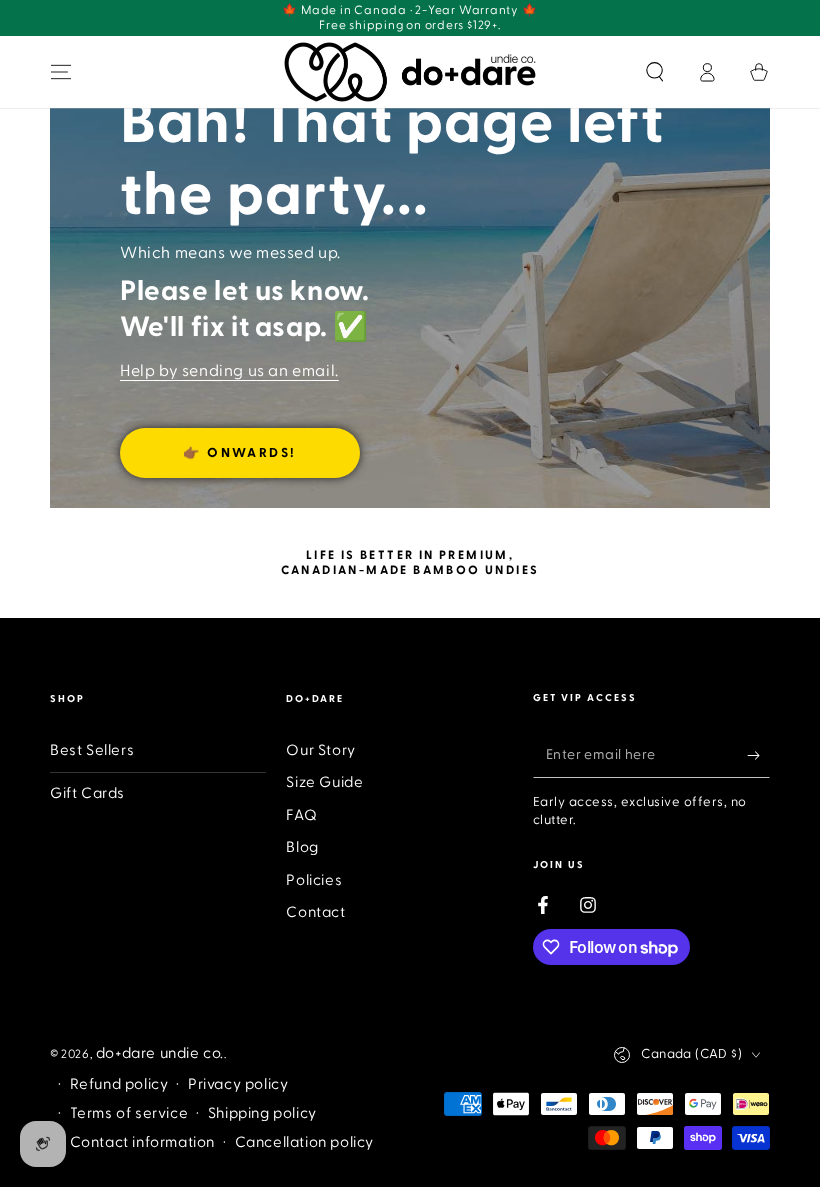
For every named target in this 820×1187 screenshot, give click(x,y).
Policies (314, 880)
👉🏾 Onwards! (240, 453)
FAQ (301, 815)
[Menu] (61, 72)
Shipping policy (262, 1113)
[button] (655, 72)
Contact (315, 912)
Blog (302, 847)
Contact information (142, 1142)
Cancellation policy (304, 1142)
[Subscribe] (758, 755)
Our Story (320, 750)
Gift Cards (87, 793)
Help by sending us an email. (229, 371)
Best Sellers (92, 750)
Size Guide (324, 782)
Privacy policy (238, 1084)
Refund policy (119, 1084)
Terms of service (129, 1113)
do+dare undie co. (160, 1053)
